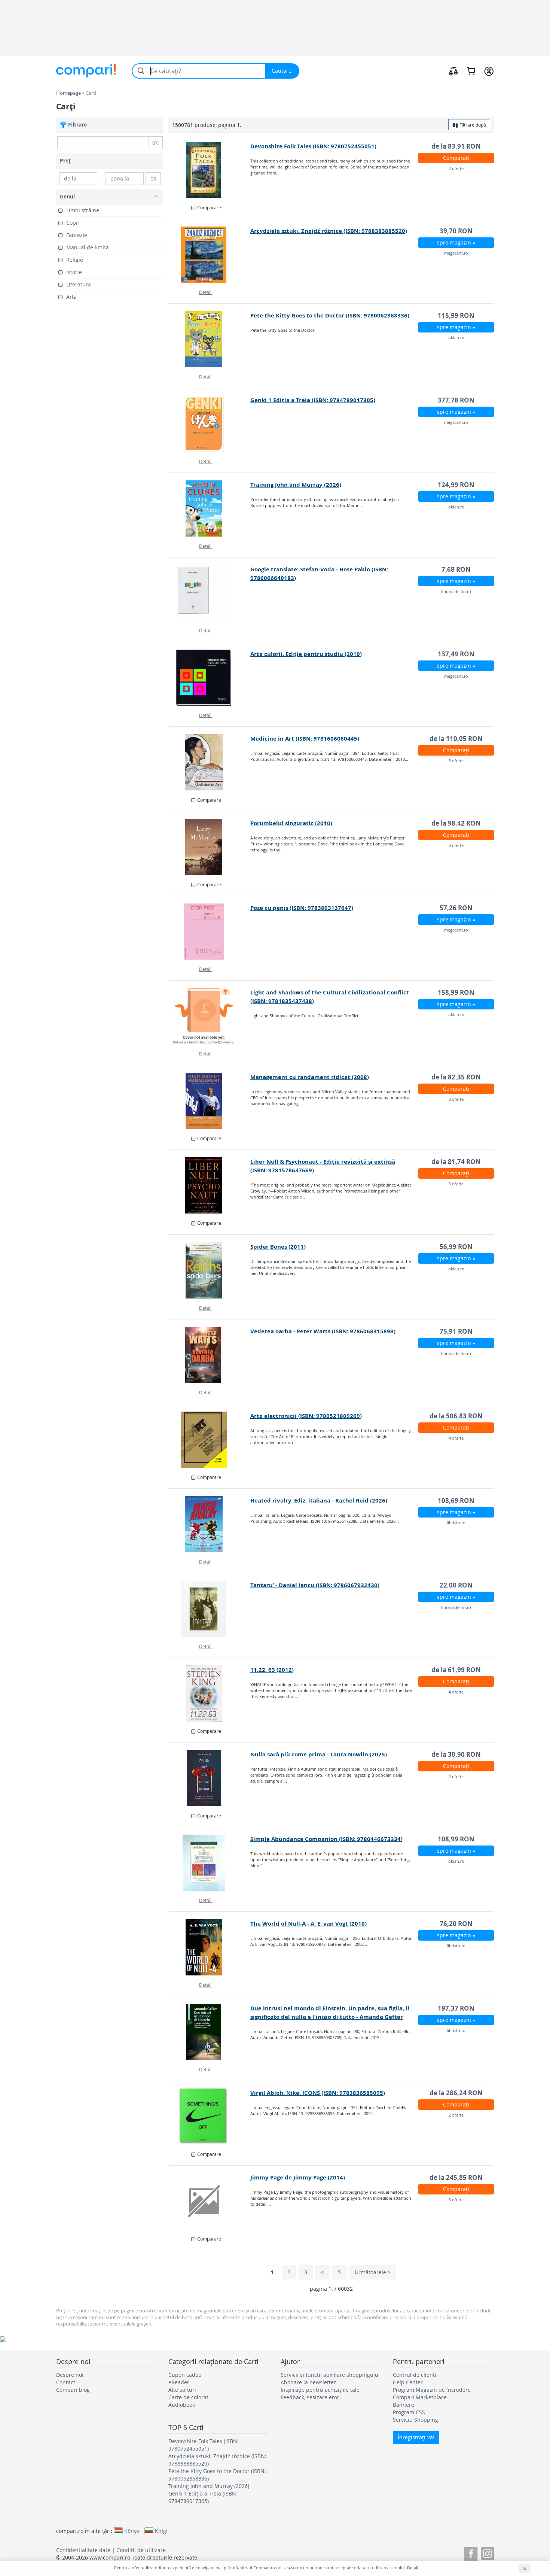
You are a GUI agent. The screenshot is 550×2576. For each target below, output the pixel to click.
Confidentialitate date (83, 2550)
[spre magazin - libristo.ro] (210, 1524)
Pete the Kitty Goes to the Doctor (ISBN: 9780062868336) (330, 315)
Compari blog (73, 2390)
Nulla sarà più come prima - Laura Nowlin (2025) (319, 1754)
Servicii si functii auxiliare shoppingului (330, 2375)
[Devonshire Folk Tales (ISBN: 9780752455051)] (210, 170)
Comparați (456, 158)
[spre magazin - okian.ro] (210, 339)
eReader (179, 2382)
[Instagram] (487, 2553)
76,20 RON (456, 1924)
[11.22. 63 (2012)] (210, 1693)
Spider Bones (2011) (278, 1247)
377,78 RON (456, 400)
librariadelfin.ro (456, 591)
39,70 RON (456, 231)
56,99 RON (456, 1247)
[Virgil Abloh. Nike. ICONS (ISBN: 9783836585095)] (210, 2117)
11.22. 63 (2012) (272, 1670)
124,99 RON (456, 485)
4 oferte (456, 1438)
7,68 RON (456, 569)
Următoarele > (373, 2272)
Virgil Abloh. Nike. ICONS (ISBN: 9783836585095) (318, 2093)
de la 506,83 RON (456, 1416)
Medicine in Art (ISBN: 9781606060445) (305, 739)
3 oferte (456, 761)
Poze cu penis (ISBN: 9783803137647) (302, 908)
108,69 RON (456, 1500)
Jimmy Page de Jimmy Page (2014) (298, 2177)
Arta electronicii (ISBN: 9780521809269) (306, 1416)
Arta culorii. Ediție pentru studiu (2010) (306, 654)
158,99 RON (456, 992)
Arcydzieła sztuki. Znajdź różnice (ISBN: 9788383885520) (329, 231)
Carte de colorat (188, 2397)
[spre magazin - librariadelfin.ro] (210, 593)
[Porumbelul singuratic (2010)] (210, 847)
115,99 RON (456, 315)
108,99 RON (456, 1839)
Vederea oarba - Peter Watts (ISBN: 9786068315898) (323, 1331)
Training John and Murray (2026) (296, 485)
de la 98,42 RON (456, 823)
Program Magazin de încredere (432, 2390)
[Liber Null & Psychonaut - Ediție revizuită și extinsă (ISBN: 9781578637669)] (210, 1185)
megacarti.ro (456, 253)
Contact (66, 2382)
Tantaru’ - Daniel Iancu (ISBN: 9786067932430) (315, 1585)
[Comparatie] (453, 71)
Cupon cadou (185, 2375)
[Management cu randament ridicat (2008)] (210, 1101)
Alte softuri (182, 2390)
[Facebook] (471, 2553)
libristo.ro (456, 1523)
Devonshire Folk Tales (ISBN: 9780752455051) (313, 146)
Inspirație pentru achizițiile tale (320, 2390)
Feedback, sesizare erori (311, 2397)
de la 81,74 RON (456, 1162)
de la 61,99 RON (456, 1670)
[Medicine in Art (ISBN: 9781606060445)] (210, 762)
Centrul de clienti (415, 2375)
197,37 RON (456, 2008)
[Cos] (471, 71)
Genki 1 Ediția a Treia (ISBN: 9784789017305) (313, 400)
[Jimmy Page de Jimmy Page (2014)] (210, 2201)
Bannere (404, 2405)
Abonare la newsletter (308, 2382)
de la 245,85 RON (456, 2177)
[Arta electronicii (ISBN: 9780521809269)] (210, 1440)
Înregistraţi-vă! (416, 2437)
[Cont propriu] (489, 71)
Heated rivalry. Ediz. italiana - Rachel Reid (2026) (319, 1500)
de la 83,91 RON (456, 146)
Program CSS (409, 2412)
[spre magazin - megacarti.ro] (210, 255)
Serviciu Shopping (415, 2420)
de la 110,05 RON (456, 739)
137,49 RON (456, 654)
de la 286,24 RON (456, 2093)
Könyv (132, 2531)
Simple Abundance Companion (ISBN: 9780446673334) (326, 1839)
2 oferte (456, 168)
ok (155, 142)
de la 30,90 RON (456, 1754)
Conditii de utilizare (141, 2550)
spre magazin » (456, 242)
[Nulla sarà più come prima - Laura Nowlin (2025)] (210, 1778)
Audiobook (182, 2405)
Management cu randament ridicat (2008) (310, 1077)
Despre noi (70, 2375)
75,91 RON (456, 1331)
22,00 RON (456, 1585)
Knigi (161, 2531)
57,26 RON (456, 908)
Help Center (408, 2382)
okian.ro (456, 338)
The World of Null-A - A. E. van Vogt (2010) (308, 1924)
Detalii (206, 292)
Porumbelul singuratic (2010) (291, 823)
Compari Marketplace (420, 2397)
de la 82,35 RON (456, 1077)
